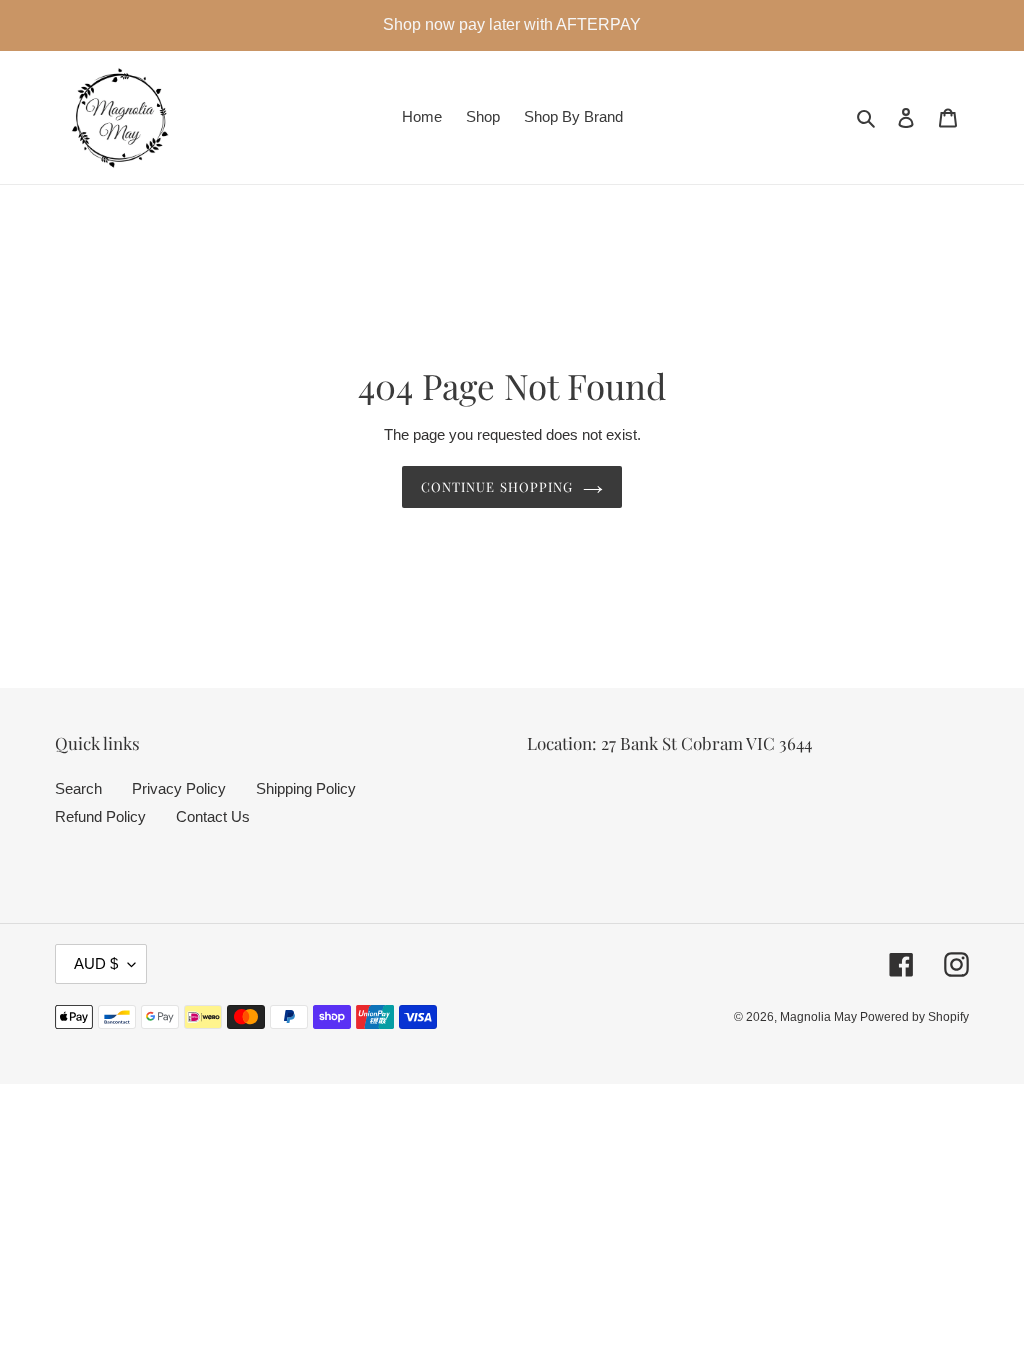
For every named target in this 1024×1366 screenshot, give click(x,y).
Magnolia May (820, 1017)
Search (78, 788)
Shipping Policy (306, 788)
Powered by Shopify (914, 1017)
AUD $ (96, 963)
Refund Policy (100, 816)
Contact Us (213, 816)
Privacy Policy (179, 788)
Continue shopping (497, 486)
